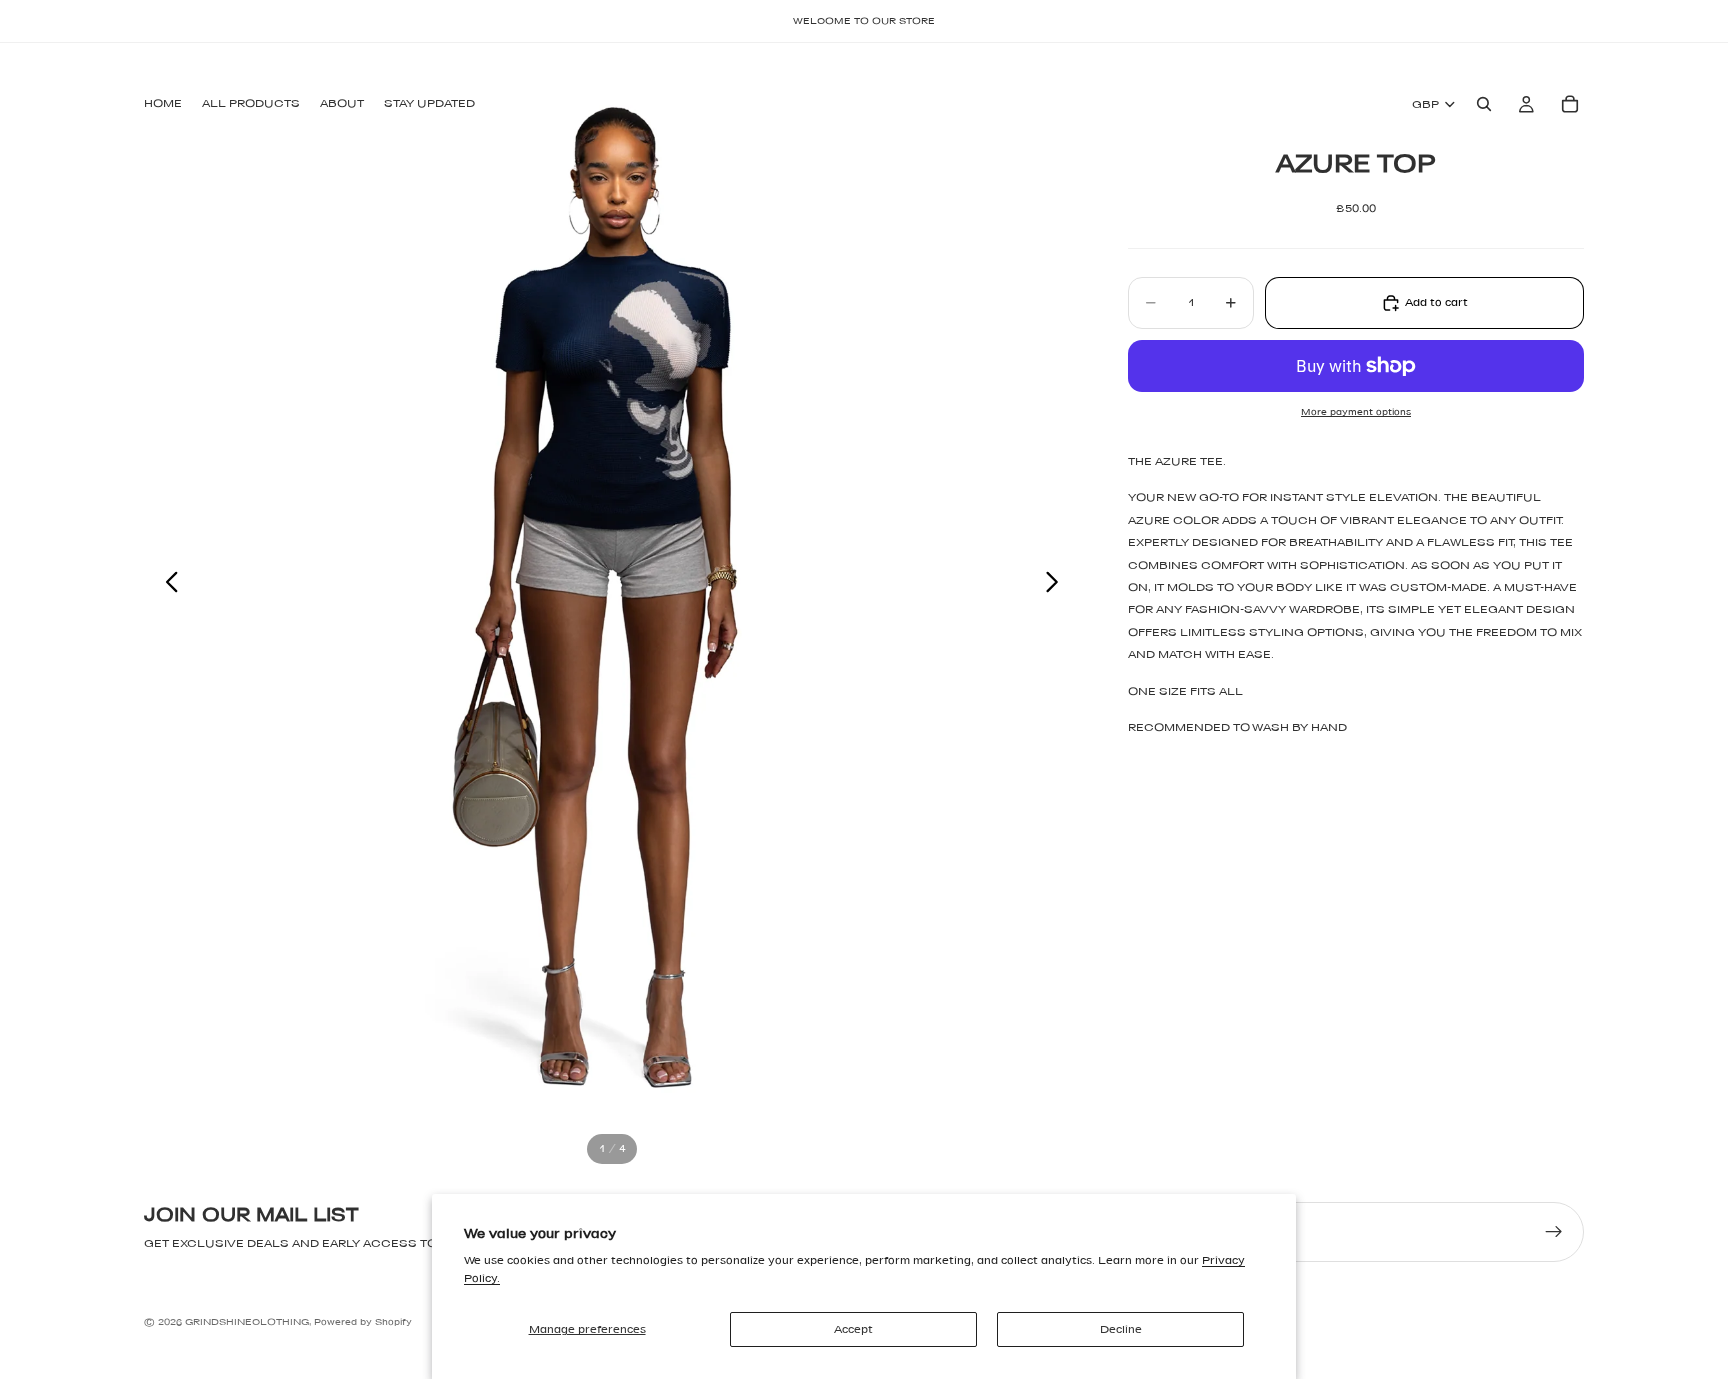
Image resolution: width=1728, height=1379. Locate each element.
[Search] (1484, 104)
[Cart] (1570, 104)
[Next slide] (1057, 586)
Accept (853, 1329)
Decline (1121, 1329)
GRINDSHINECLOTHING (247, 1321)
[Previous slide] (166, 586)
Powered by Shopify (363, 1321)
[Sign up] (1554, 1232)
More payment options (1356, 411)
